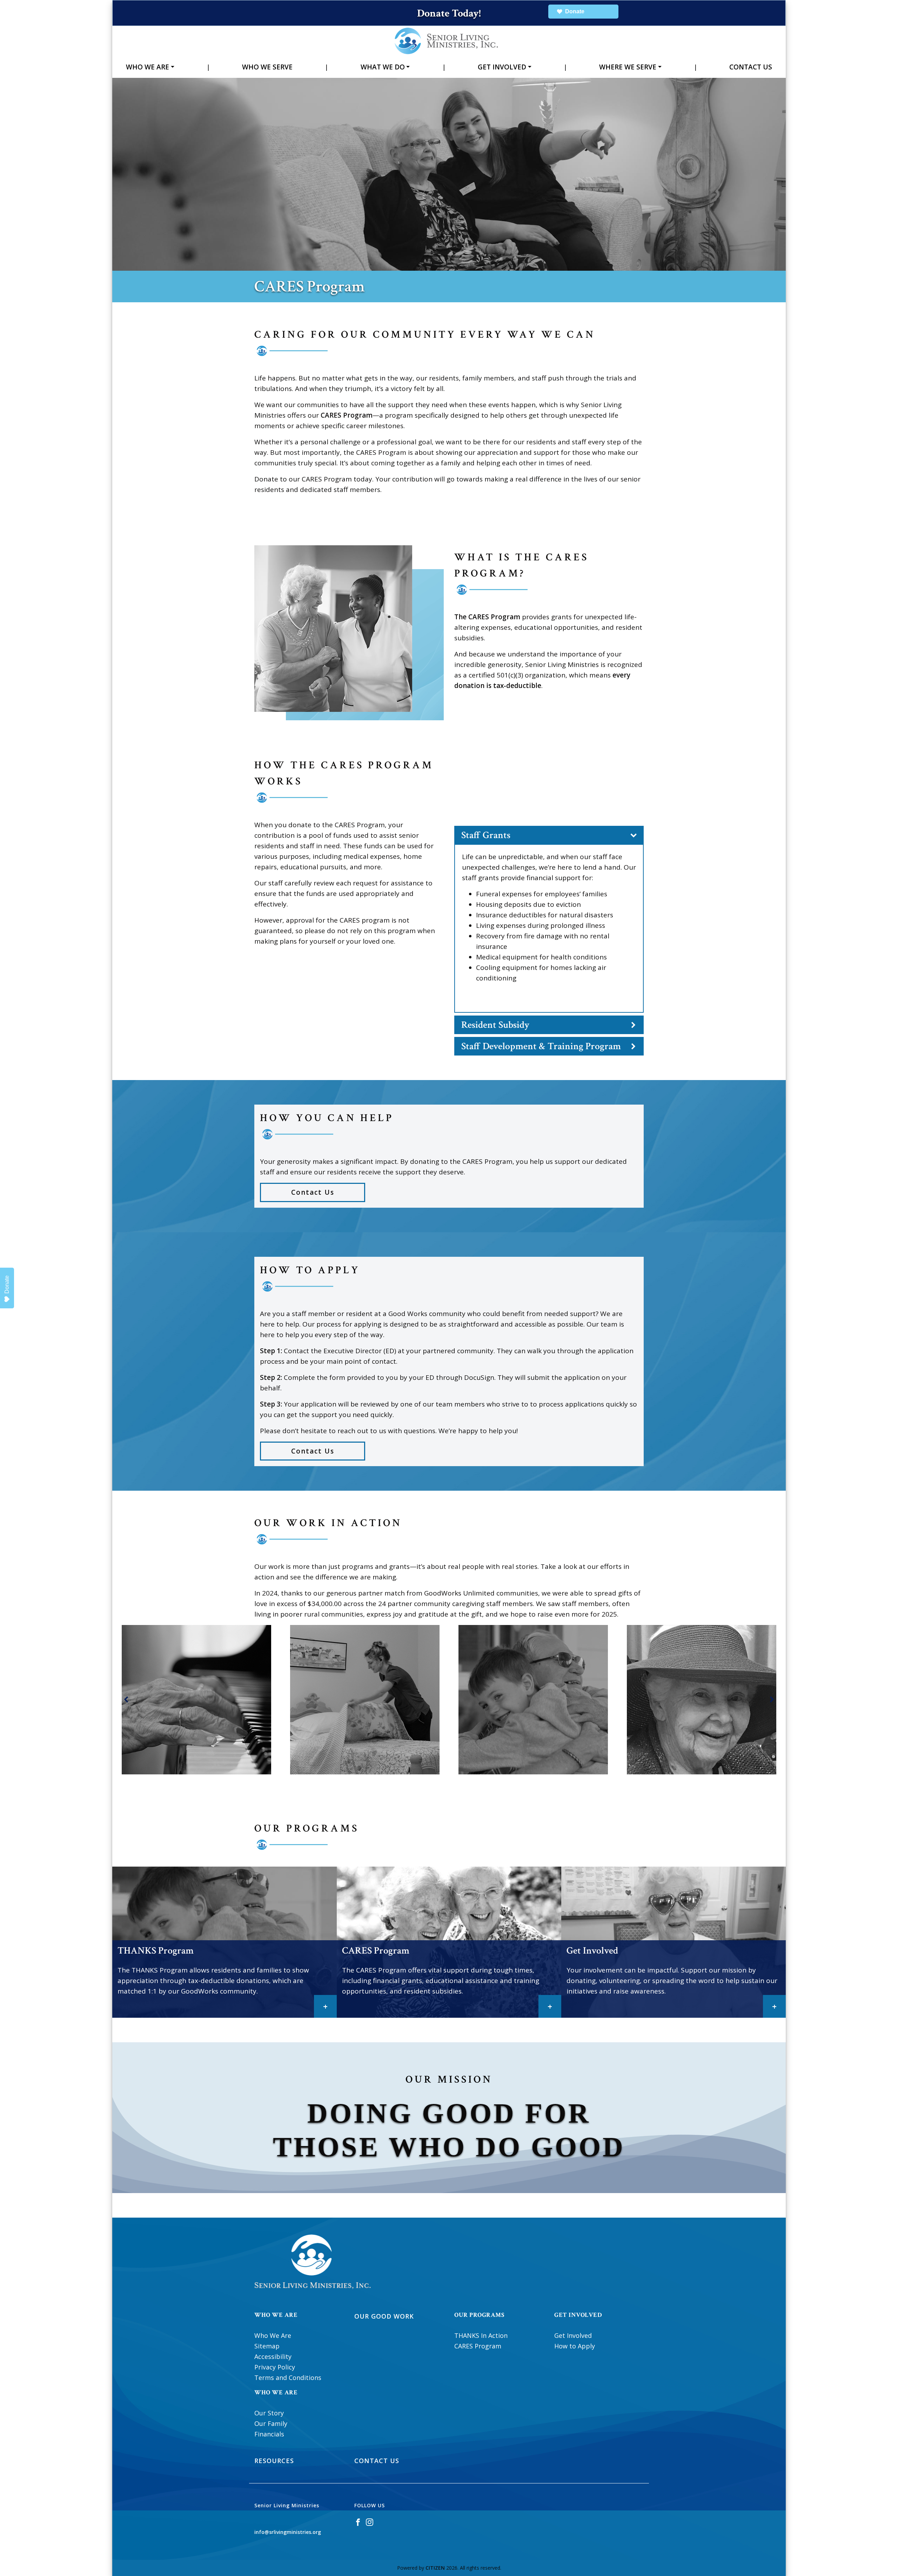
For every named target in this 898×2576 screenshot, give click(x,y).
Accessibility (273, 2356)
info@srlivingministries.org (288, 2532)
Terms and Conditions (288, 2378)
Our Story (269, 2413)
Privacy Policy (275, 2367)
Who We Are (148, 67)
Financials (269, 2434)
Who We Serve (267, 67)
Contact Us (751, 67)
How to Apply (575, 2346)
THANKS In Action (481, 2335)
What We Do (383, 67)
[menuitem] (150, 67)
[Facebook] (358, 2521)
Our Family (271, 2423)
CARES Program (478, 2346)
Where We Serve (628, 67)
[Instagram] (370, 2521)
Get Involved (502, 67)
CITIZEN (435, 2568)
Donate (7, 1284)
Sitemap (267, 2346)
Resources (274, 2461)
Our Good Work (384, 2316)
